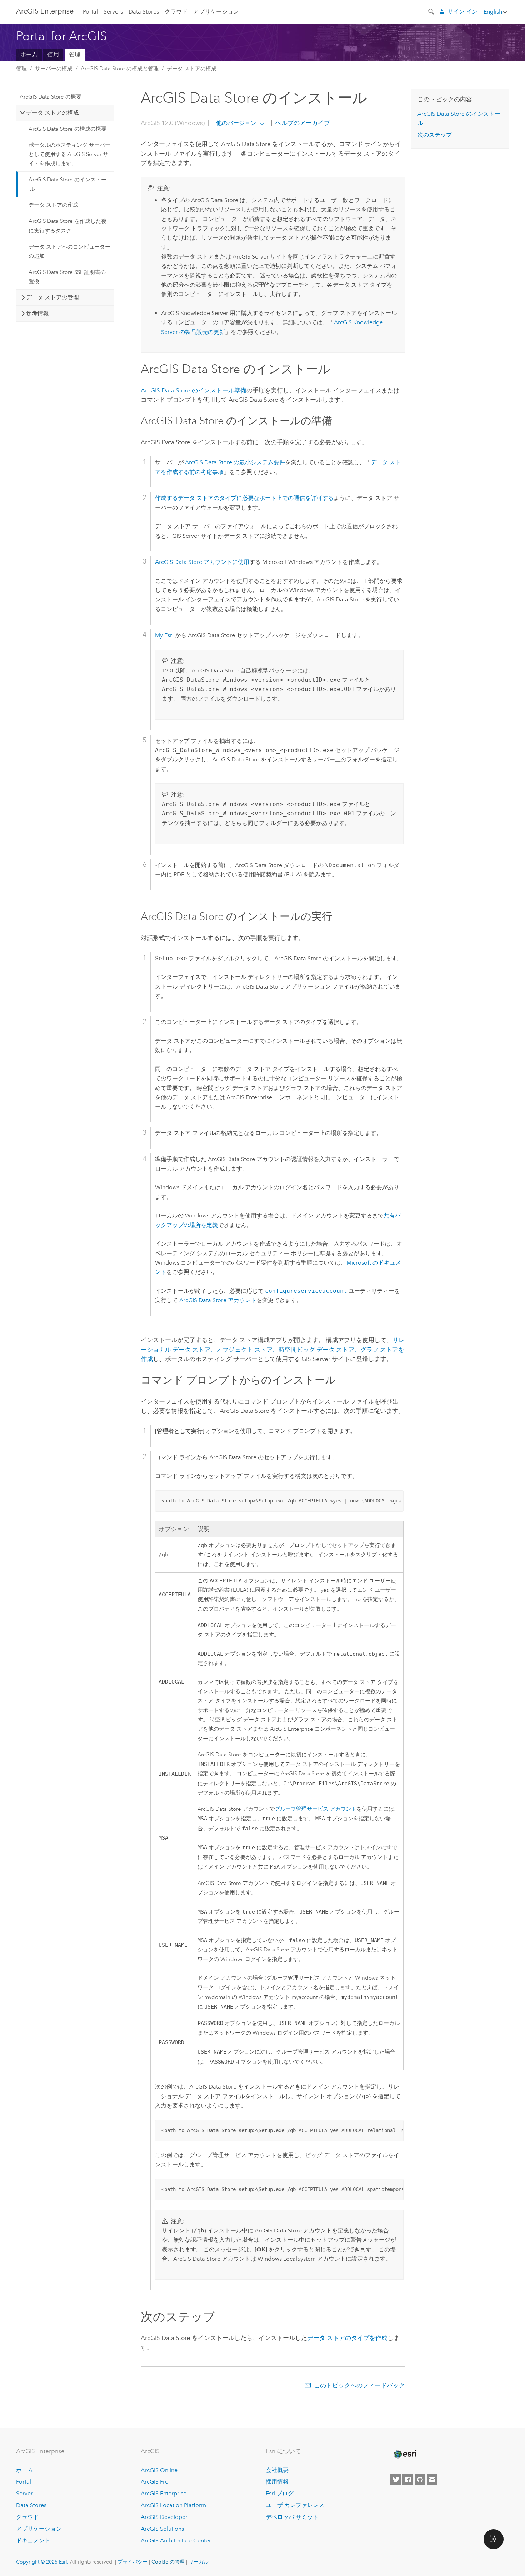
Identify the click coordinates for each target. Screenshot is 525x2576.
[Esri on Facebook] (408, 2480)
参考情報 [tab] (37, 313)
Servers (113, 12)
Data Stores (144, 12)
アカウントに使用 (202, 562)
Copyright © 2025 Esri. (42, 2562)
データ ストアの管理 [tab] (52, 297)
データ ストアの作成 (53, 205)
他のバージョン (236, 123)
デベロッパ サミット (292, 2517)
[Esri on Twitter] (396, 2480)
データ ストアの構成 (192, 69)
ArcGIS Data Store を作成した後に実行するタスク (67, 226)
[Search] (432, 11)
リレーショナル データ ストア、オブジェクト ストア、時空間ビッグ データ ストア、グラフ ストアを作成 (273, 1349)
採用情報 (277, 2482)
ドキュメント (33, 2540)
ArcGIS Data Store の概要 (51, 97)
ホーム (29, 54)
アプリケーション (216, 12)
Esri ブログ (280, 2493)
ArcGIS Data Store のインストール (67, 184)
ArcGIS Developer (164, 2517)
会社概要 (277, 2470)
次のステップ (435, 135)
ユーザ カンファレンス (295, 2505)
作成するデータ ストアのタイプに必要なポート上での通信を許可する (244, 498)
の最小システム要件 (235, 462)
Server (24, 2493)
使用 (53, 54)
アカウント (218, 1300)
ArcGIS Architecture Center (176, 2540)
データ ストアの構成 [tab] (52, 113)
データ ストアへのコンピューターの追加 (69, 251)
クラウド (176, 12)
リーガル (199, 2562)
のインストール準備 (194, 390)
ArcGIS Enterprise (45, 11)
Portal (90, 12)
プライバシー (132, 2562)
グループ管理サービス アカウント (316, 1809)
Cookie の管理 (168, 2562)
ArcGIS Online (159, 2470)
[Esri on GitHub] (420, 2480)
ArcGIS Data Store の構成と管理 (120, 69)
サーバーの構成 (54, 69)
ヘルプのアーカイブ (302, 123)
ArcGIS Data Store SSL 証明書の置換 (67, 277)
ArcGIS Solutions (162, 2529)
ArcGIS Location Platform (173, 2505)
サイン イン (462, 12)
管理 (75, 54)
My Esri (164, 635)
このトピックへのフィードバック (359, 2385)
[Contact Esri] (432, 2480)
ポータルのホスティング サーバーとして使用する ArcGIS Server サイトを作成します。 (69, 154)
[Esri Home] (405, 2454)
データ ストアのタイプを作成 (347, 2338)
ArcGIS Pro (155, 2482)
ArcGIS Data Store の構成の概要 (67, 129)
